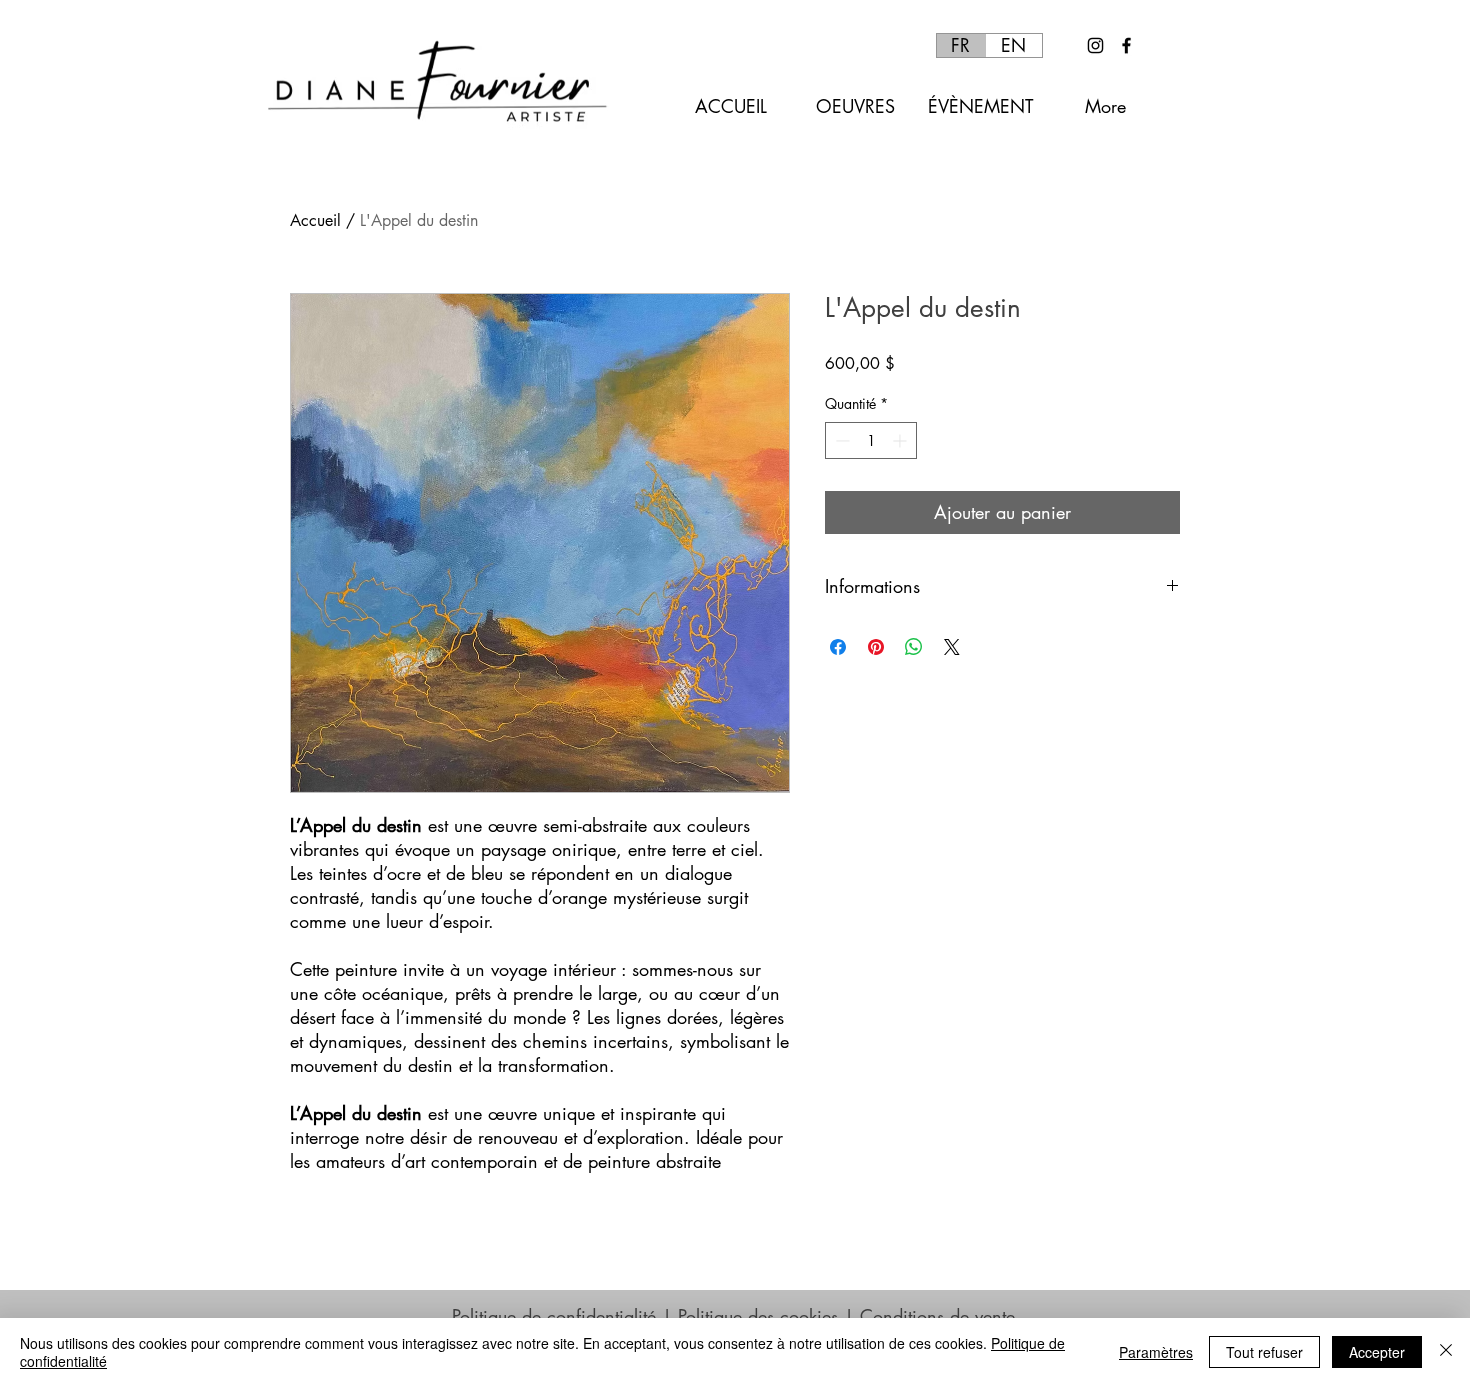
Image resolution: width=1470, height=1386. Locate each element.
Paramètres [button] (1156, 1352)
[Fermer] (1446, 1352)
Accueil (315, 220)
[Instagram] (1095, 45)
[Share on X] (952, 647)
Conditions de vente (937, 1316)
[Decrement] (840, 440)
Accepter (1377, 1352)
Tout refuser (1264, 1352)
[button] (855, 106)
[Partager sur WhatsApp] (914, 647)
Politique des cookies (758, 1316)
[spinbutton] (871, 440)
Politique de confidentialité (554, 1316)
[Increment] (901, 440)
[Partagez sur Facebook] (838, 647)
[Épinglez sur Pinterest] (876, 647)
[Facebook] (1126, 45)
